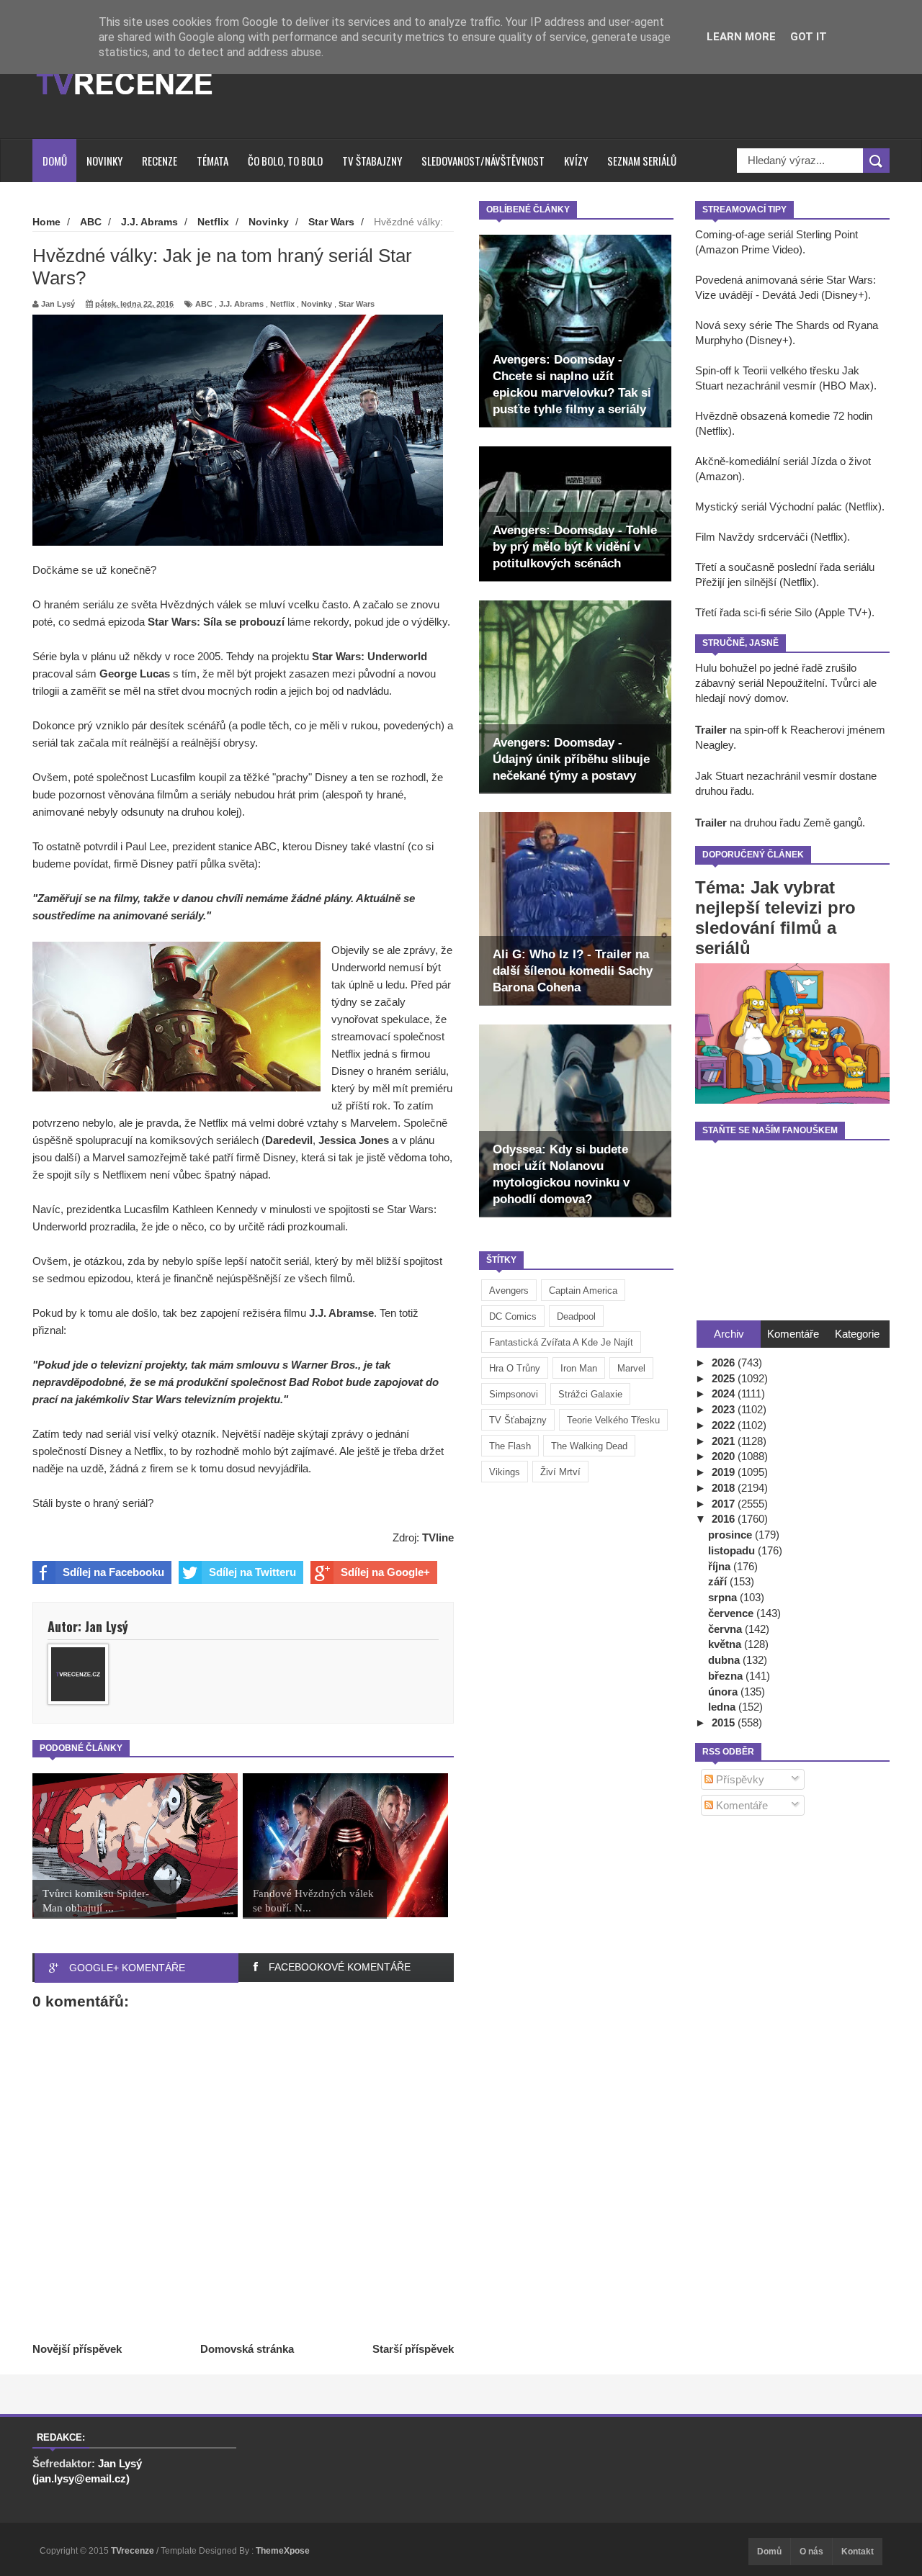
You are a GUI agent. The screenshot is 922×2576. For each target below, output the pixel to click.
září (719, 1581)
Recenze (160, 161)
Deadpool (576, 1316)
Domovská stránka (247, 2349)
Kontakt (858, 2552)
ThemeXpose (283, 2551)
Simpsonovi (514, 1394)
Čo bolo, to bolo (285, 161)
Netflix (282, 304)
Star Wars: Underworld (370, 656)
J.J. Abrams (241, 304)
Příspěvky (739, 1779)
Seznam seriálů (642, 161)
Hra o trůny (515, 1368)
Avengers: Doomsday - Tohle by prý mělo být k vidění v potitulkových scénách (575, 547)
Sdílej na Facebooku (113, 1572)
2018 (725, 1488)
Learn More (741, 37)
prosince (731, 1535)
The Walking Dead (589, 1446)
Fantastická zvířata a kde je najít (561, 1342)
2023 (725, 1409)
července (732, 1613)
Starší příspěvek (413, 2349)
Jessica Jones (355, 1140)
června (726, 1629)
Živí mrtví (560, 1472)
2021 (725, 1441)
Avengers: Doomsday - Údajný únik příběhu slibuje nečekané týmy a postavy (571, 759)
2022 (725, 1425)
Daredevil (289, 1140)
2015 (725, 1722)
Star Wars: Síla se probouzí (216, 622)
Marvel (631, 1368)
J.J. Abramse (341, 1313)
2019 (725, 1472)
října (721, 1566)
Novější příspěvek (77, 2349)
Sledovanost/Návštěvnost (483, 161)
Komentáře (740, 1805)
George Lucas (135, 674)
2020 (725, 1456)
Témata (212, 161)
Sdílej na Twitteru (252, 1572)
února (724, 1692)
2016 (725, 1519)
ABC (204, 304)
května (726, 1644)
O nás (811, 2552)
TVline (438, 1537)
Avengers (509, 1291)
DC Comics (513, 1316)
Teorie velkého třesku (613, 1420)
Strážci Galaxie (590, 1394)
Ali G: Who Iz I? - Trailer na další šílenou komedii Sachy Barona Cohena (573, 971)
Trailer (711, 730)
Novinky (104, 161)
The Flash (510, 1446)
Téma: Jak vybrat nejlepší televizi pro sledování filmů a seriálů (775, 918)
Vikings (505, 1472)
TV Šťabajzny (518, 1420)
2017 (725, 1504)
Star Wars (357, 304)
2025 (725, 1378)
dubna (725, 1660)
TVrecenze (134, 2551)
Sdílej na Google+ (385, 1572)
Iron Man (579, 1368)
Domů (55, 161)
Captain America (583, 1291)
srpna (724, 1597)
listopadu (733, 1550)
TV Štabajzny (372, 161)
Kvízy (576, 161)
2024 (725, 1393)
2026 (725, 1363)
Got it (809, 37)
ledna (723, 1707)
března (727, 1676)
